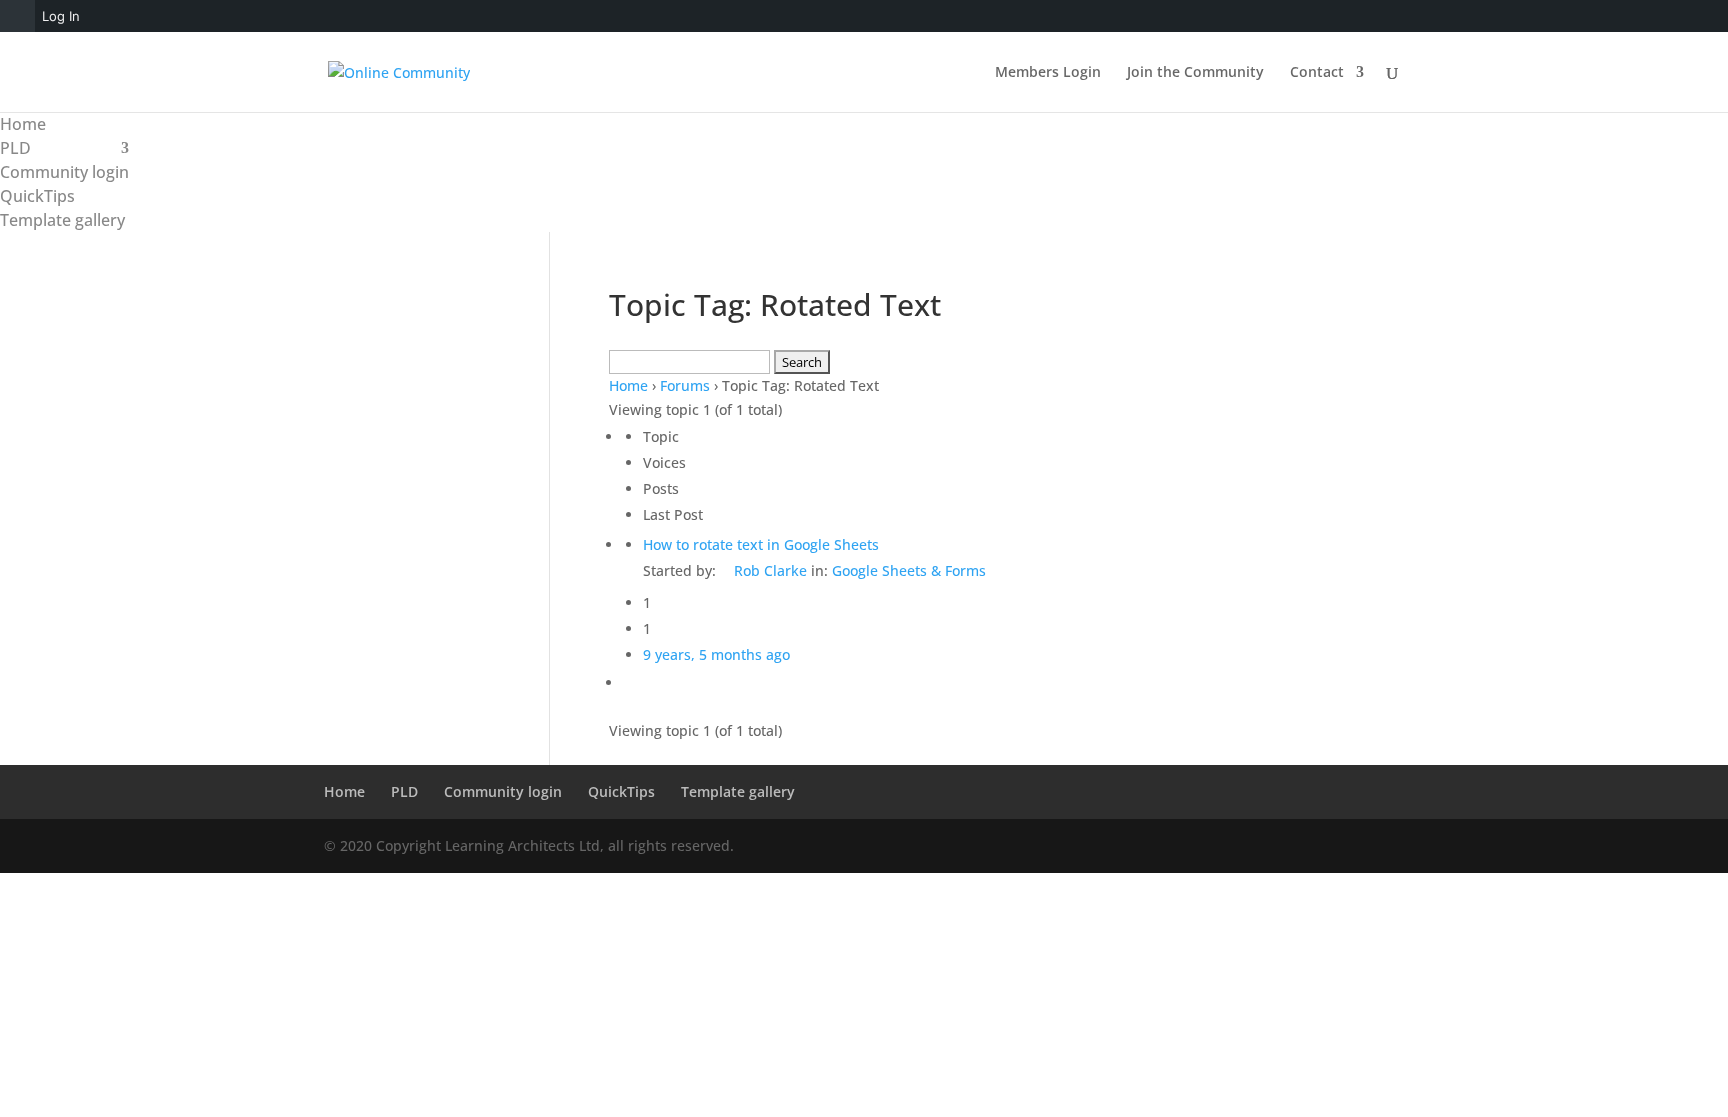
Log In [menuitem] (61, 16)
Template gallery (62, 220)
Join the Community (1195, 73)
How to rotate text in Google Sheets (761, 544)
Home (23, 124)
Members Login (1048, 73)
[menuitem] (17, 16)
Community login (64, 172)
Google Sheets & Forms (909, 570)
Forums (685, 385)
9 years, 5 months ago (716, 654)
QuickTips (37, 196)
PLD (15, 148)
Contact (1317, 73)
